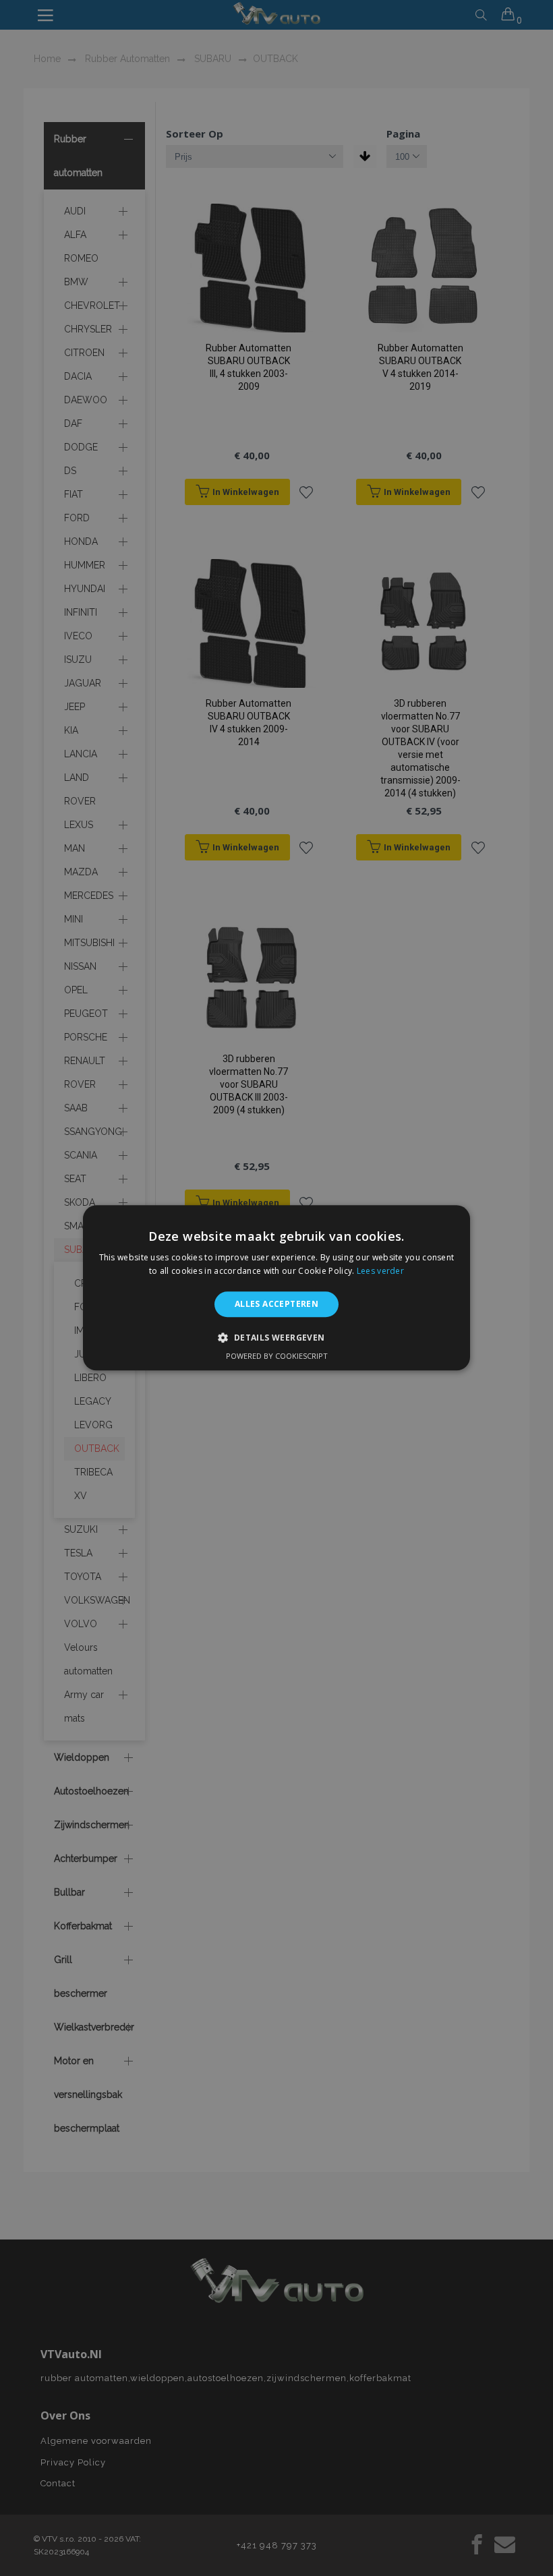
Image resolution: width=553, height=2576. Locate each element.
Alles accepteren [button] (276, 1304)
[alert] (276, 1288)
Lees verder (380, 1271)
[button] (276, 1338)
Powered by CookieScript (277, 1356)
